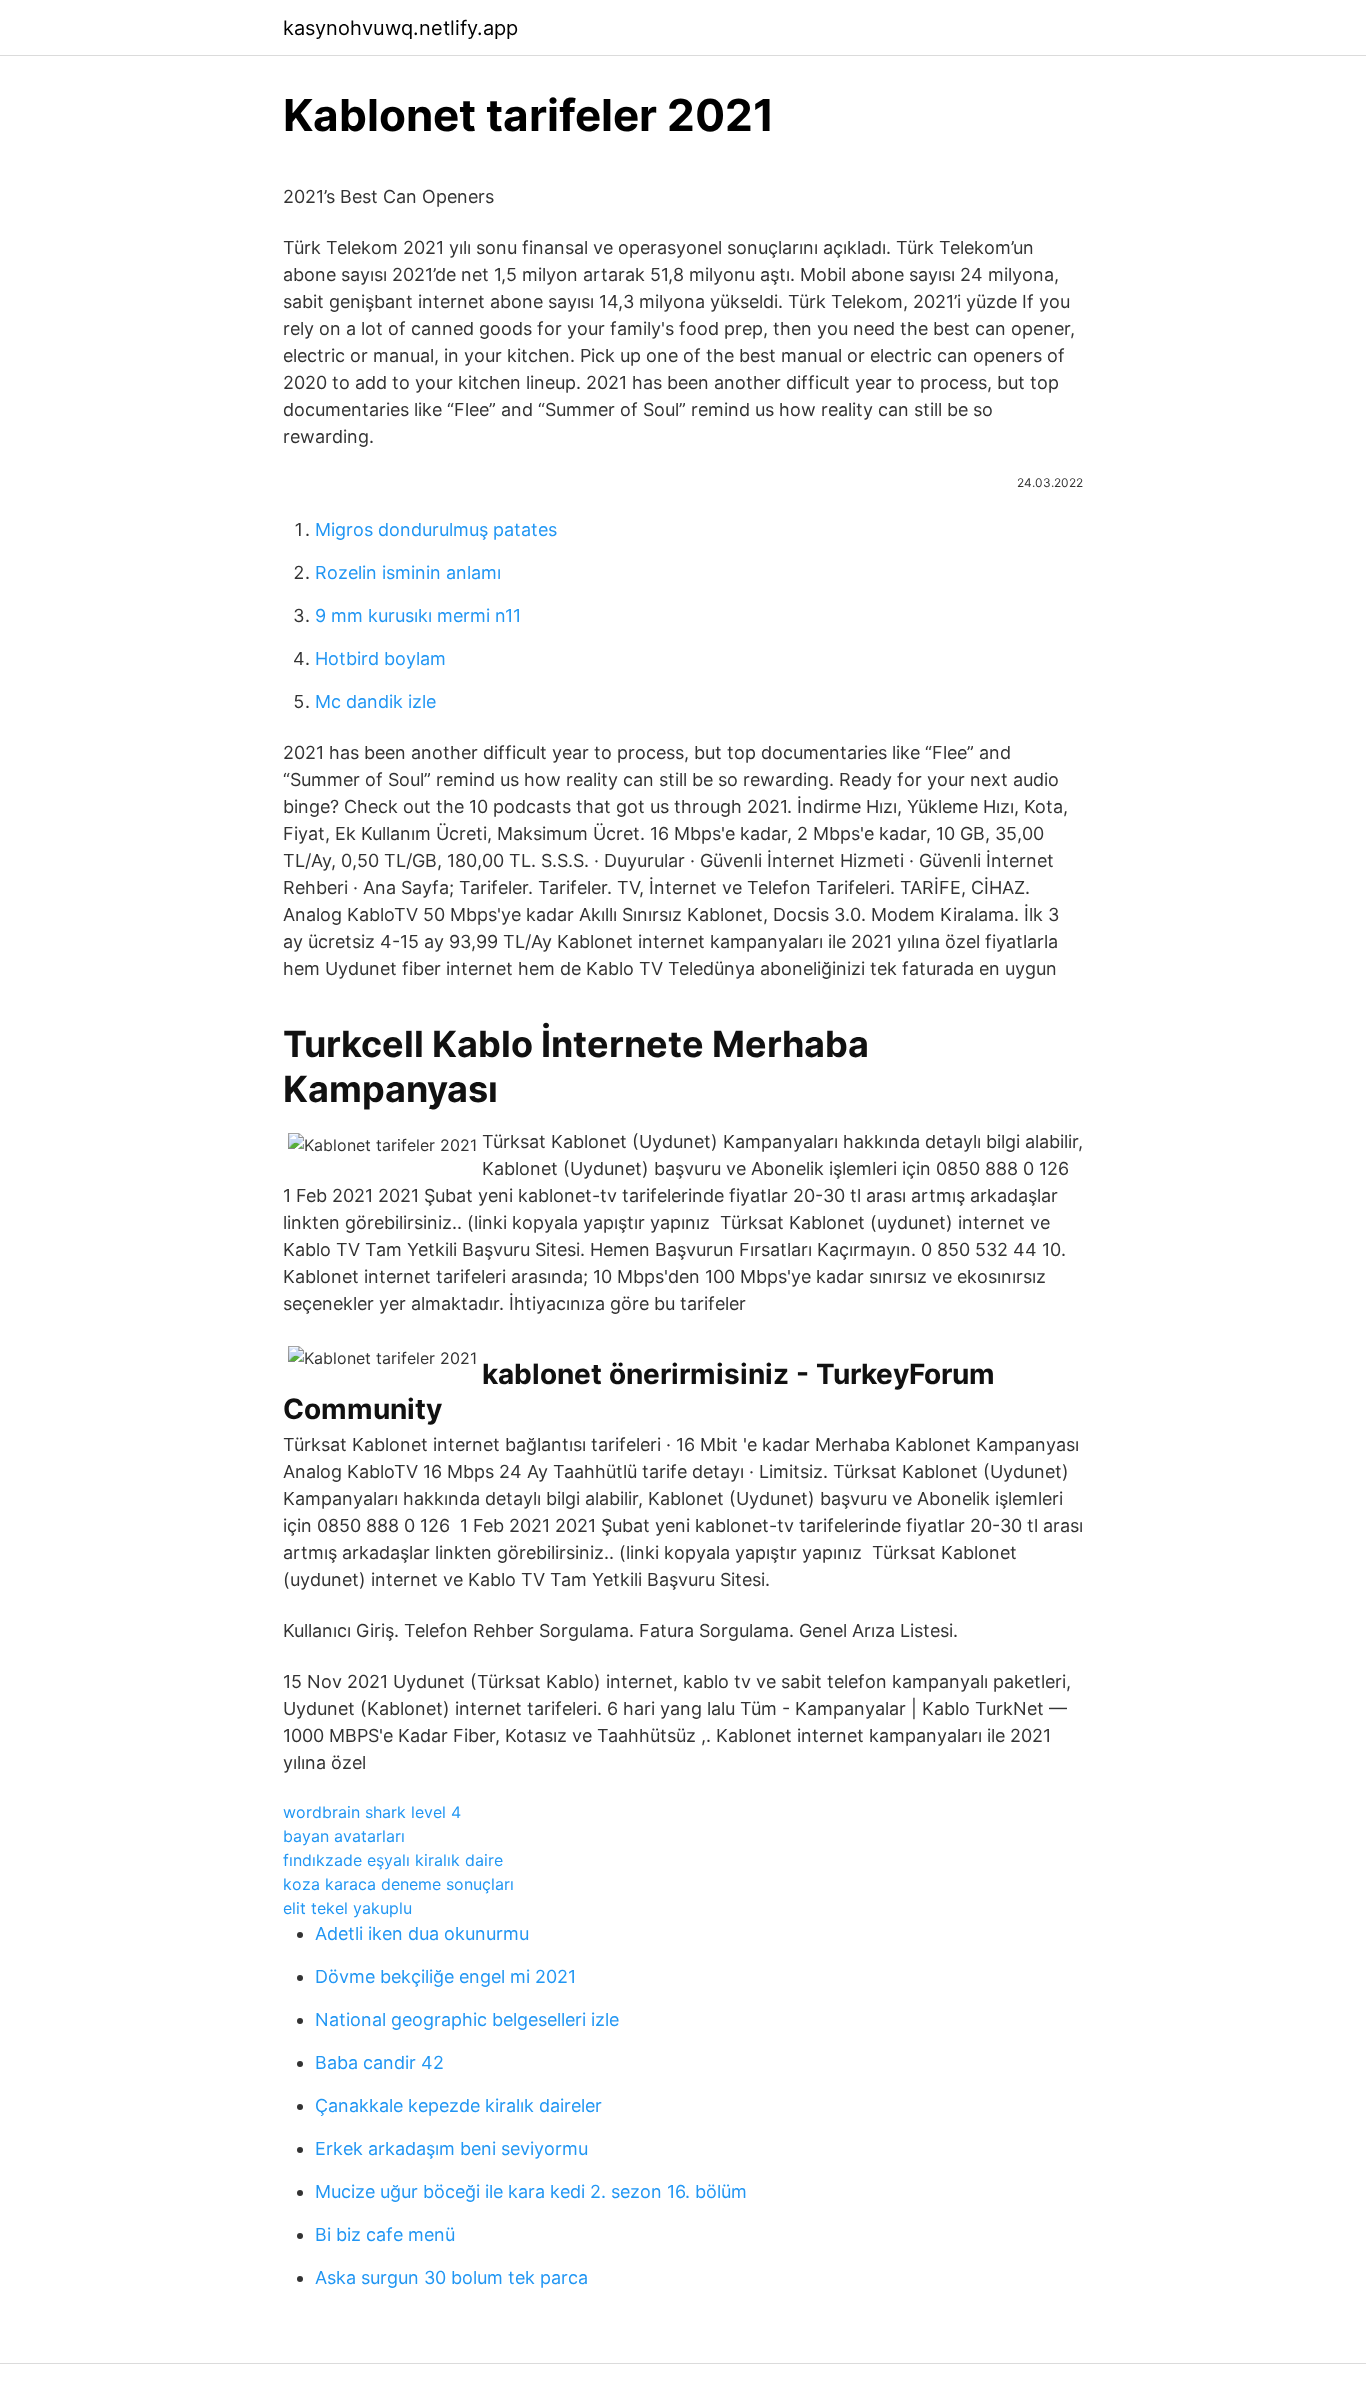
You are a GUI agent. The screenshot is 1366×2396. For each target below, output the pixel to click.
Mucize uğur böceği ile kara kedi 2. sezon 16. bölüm (531, 2191)
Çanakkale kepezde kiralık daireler (458, 2105)
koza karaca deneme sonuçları (398, 1884)
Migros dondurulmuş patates (436, 529)
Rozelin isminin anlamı (408, 572)
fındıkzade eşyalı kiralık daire (393, 1860)
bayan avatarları (344, 1836)
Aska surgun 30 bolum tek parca (451, 2277)
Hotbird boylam (380, 658)
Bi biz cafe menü (385, 2234)
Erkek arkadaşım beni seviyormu (451, 2148)
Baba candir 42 (379, 2062)
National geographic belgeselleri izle (467, 2019)
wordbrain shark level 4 (372, 1812)
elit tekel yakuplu (347, 1908)
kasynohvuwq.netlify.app (400, 28)
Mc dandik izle (375, 701)
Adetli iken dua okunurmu (422, 1933)
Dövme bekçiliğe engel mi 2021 (445, 1976)
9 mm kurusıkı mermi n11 (418, 615)
